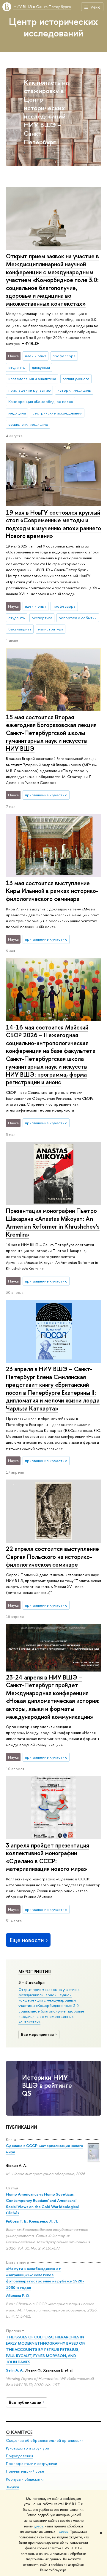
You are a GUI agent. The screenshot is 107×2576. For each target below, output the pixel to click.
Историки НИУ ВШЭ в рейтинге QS (47, 2085)
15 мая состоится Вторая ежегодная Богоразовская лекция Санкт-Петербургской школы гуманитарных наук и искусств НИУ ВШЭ (51, 733)
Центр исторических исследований (53, 27)
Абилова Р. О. (18, 2295)
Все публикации (25, 2402)
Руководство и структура (27, 2448)
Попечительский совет (26, 2471)
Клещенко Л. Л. (44, 2221)
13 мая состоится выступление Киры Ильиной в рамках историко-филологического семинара (52, 891)
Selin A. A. (15, 2370)
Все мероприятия (37, 2034)
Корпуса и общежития (25, 2479)
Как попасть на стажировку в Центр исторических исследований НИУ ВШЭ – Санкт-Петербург (46, 112)
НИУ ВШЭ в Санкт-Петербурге (42, 7)
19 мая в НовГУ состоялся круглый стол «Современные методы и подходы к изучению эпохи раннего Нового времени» (53, 524)
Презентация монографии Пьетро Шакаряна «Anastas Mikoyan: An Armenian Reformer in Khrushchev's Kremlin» (53, 1223)
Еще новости (27, 1940)
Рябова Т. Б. (17, 2221)
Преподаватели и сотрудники (32, 2464)
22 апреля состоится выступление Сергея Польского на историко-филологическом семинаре (52, 1557)
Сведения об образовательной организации (45, 2440)
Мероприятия (35, 1972)
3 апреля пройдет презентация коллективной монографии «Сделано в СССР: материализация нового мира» (48, 1857)
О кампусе (19, 2432)
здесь (38, 2526)
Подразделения (20, 2456)
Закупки (12, 2487)
